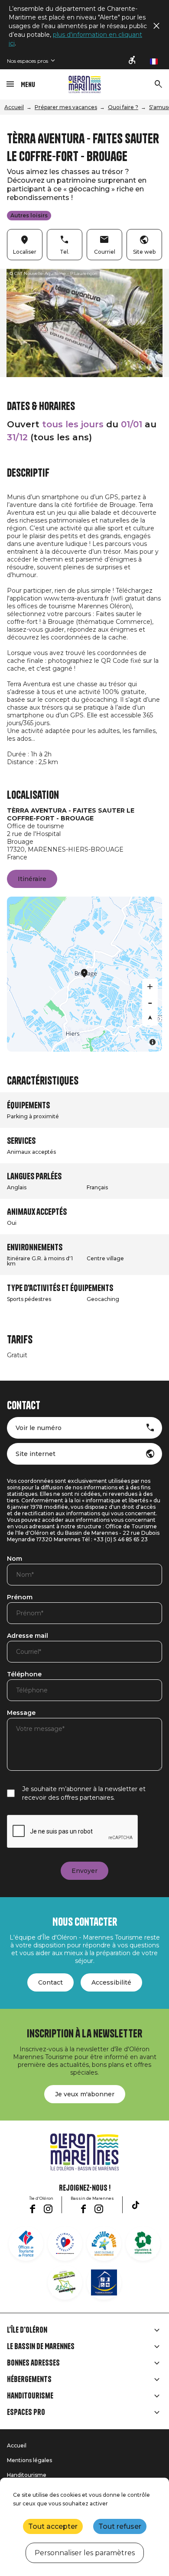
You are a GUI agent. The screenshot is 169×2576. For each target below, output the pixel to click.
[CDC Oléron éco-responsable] (65, 2282)
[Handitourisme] (133, 61)
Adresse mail (28, 1636)
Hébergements (29, 2379)
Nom (15, 1559)
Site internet (36, 1454)
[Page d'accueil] (85, 84)
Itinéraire (32, 879)
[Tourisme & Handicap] (104, 2282)
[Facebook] (32, 2209)
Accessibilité (111, 1982)
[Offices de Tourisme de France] (26, 2244)
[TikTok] (136, 2205)
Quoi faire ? (123, 107)
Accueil (14, 107)
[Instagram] (48, 2209)
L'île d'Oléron (27, 2330)
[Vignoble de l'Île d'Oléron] (143, 2244)
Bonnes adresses (33, 2363)
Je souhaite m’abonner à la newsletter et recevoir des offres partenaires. (84, 1793)
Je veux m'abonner (85, 2094)
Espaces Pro (26, 2412)
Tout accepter (53, 2526)
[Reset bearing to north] (150, 1018)
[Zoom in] (150, 987)
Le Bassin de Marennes (41, 2347)
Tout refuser (120, 2526)
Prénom (20, 1598)
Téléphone (24, 1675)
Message (21, 1713)
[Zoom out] (150, 1002)
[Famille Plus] (104, 2244)
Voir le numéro (39, 1428)
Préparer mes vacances (66, 107)
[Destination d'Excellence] (65, 2244)
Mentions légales (29, 2460)
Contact (50, 1982)
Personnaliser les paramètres (85, 2553)
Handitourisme (30, 2396)
